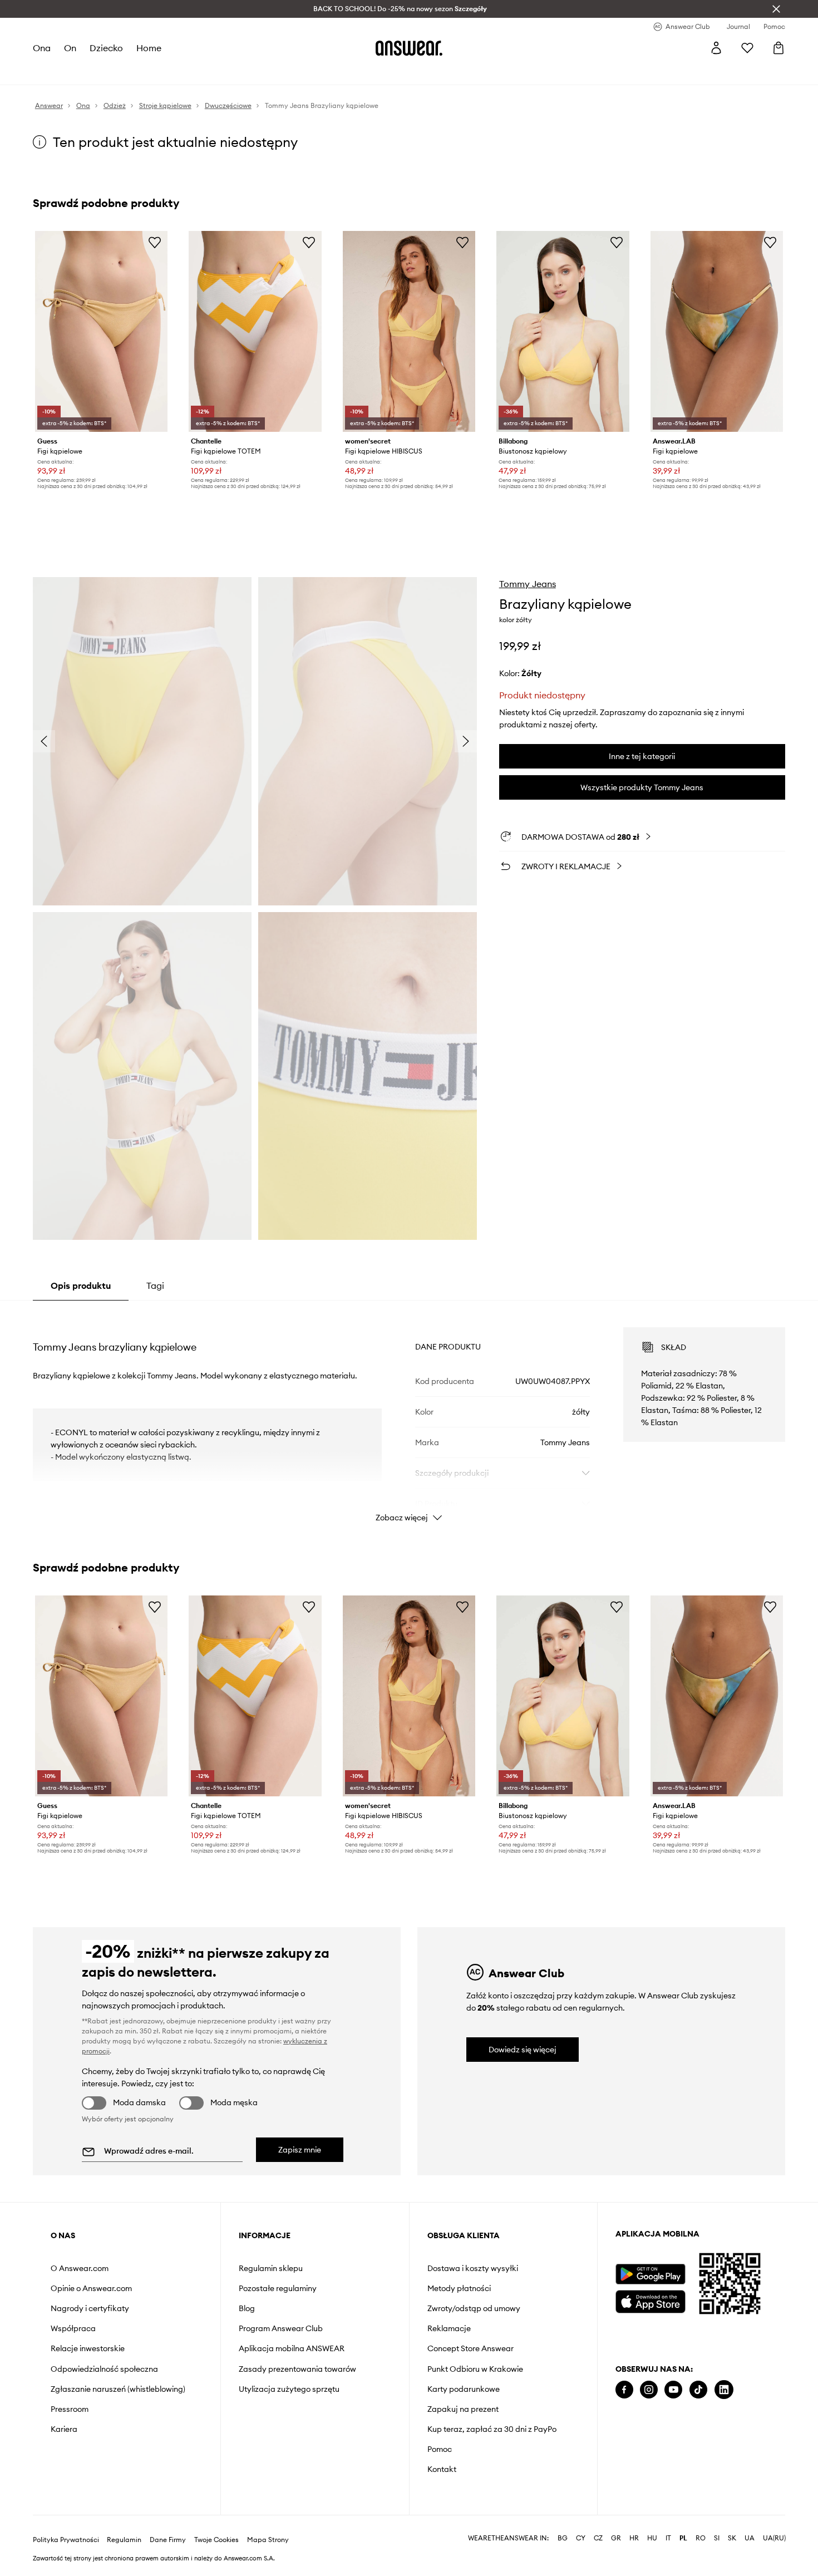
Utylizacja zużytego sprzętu (289, 2389)
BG (563, 2538)
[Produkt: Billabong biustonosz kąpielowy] (563, 331)
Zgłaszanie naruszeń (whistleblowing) (118, 2389)
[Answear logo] (409, 48)
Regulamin (124, 2540)
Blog (247, 2308)
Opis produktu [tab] (81, 1285)
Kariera (64, 2429)
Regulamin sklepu (271, 2268)
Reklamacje (449, 2328)
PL (683, 2538)
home (149, 48)
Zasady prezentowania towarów (297, 2369)
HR (634, 2538)
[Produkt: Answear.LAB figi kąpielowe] (717, 331)
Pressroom (70, 2409)
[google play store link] (650, 2274)
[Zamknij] (776, 9)
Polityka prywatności (66, 2540)
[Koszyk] (778, 48)
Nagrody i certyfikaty (90, 2308)
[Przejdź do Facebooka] (624, 2390)
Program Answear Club (281, 2328)
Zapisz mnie (300, 2150)
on (70, 48)
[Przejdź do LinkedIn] (724, 2390)
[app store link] (650, 2300)
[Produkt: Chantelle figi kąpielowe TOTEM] (255, 331)
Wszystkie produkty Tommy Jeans (642, 787)
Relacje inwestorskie (88, 2348)
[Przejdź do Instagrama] (649, 2390)
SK (732, 2538)
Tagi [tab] (155, 1285)
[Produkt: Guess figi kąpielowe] (101, 331)
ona (42, 48)
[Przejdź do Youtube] (673, 2390)
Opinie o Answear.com (91, 2288)
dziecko (106, 48)
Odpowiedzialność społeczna (104, 2369)
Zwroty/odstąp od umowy (474, 2308)
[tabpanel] (409, 1415)
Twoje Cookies (216, 2540)
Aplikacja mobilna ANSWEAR (292, 2348)
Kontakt (442, 2469)
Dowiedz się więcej (523, 2050)
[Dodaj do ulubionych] (155, 242)
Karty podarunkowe (464, 2389)
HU (652, 2538)
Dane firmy (168, 2540)
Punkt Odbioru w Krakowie (475, 2369)
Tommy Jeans (528, 584)
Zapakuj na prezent (463, 2409)
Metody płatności (459, 2288)
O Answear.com (80, 2268)
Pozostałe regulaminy (278, 2288)
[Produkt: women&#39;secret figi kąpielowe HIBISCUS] (409, 331)
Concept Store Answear (470, 2348)
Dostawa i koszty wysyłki (473, 2268)
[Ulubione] (747, 48)
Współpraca (73, 2328)
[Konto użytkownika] (716, 48)
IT (668, 2538)
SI (717, 2538)
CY (581, 2538)
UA (750, 2538)
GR (616, 2538)
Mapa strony (268, 2540)
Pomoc (440, 2449)
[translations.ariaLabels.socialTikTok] (698, 2390)
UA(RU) (774, 2538)
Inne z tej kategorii (642, 756)
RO (701, 2538)
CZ (598, 2538)
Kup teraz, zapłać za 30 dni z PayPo (492, 2429)
